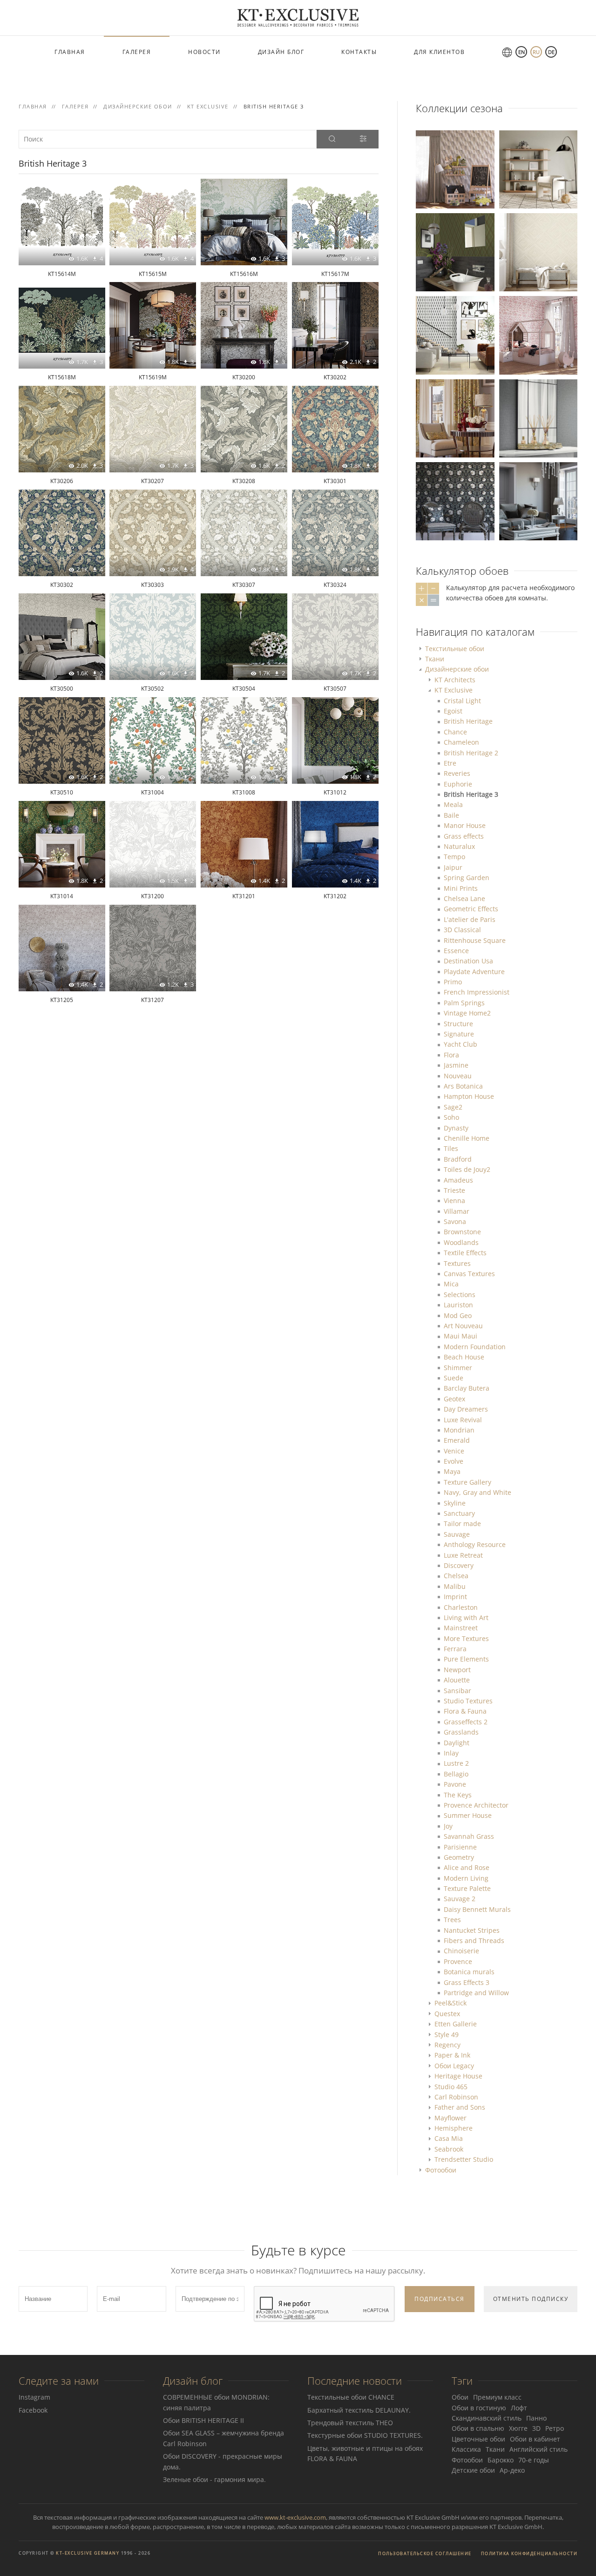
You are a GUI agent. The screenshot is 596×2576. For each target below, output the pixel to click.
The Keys (458, 1795)
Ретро (555, 2428)
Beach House (464, 1357)
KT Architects (455, 680)
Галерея (137, 52)
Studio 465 (451, 2087)
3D (536, 2428)
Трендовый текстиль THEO (350, 2423)
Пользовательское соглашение (425, 2553)
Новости (204, 52)
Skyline (455, 1503)
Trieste (454, 1190)
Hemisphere (454, 2128)
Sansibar (457, 1691)
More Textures (466, 1638)
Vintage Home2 (467, 1013)
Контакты (359, 52)
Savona (455, 1221)
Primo (453, 982)
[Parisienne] (538, 501)
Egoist (453, 711)
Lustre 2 (456, 1763)
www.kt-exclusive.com (295, 2517)
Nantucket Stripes (472, 1930)
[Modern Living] (538, 417)
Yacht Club (461, 1044)
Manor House (465, 825)
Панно (536, 2418)
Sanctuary (459, 1513)
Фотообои (441, 2170)
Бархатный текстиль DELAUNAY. (359, 2410)
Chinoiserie (461, 1951)
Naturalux (459, 846)
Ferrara (455, 1649)
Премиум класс (497, 2397)
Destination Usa (468, 961)
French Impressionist (477, 992)
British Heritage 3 (471, 794)
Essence (456, 951)
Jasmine (456, 1065)
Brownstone (462, 1232)
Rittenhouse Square (475, 940)
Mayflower (450, 2118)
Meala (453, 804)
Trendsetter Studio (464, 2159)
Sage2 (453, 1107)
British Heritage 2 (471, 753)
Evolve (454, 1461)
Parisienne (460, 1847)
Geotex (454, 1399)
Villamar (457, 1211)
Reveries (457, 773)
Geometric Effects (471, 909)
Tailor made (462, 1523)
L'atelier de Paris (470, 919)
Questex (447, 2014)
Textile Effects (465, 1253)
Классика (466, 2449)
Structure (458, 1024)
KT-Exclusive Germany (88, 2553)
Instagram (34, 2397)
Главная (70, 52)
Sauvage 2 (460, 1899)
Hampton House (469, 1096)
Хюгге (518, 2428)
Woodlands (461, 1242)
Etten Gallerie (456, 2024)
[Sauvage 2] (538, 169)
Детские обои (473, 2470)
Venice (454, 1451)
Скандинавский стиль (487, 2418)
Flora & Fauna (465, 1711)
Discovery (459, 1565)
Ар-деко (512, 2470)
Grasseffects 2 (466, 1722)
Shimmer (458, 1368)
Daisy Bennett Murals (477, 1909)
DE (551, 52)
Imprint (455, 1597)
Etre (450, 763)
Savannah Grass (469, 1836)
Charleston (461, 1607)
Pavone (455, 1784)
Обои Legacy (454, 2066)
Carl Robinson (456, 2097)
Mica (451, 1284)
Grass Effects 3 (467, 1982)
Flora (451, 1055)
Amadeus (458, 1180)
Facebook (33, 2410)
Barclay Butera (467, 1388)
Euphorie (458, 784)
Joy (448, 1826)
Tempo (454, 857)
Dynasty (456, 1128)
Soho (451, 1117)
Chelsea (456, 1576)
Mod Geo (458, 1315)
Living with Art (466, 1618)
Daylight (457, 1743)
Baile (451, 815)
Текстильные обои (455, 649)
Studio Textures (468, 1701)
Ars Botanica (463, 1086)
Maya (452, 1471)
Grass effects (464, 836)
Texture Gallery (467, 1482)
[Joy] (455, 169)
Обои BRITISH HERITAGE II (203, 2420)
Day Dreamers (466, 1409)
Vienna (454, 1201)
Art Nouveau (463, 1326)
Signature (459, 1034)
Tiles (451, 1148)
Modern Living (466, 1878)
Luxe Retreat (463, 1555)
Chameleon (461, 742)
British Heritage (468, 721)
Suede (454, 1378)
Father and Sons (460, 2107)
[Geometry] (455, 334)
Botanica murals (469, 1972)
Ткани (435, 659)
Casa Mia (449, 2138)
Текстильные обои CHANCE (351, 2397)
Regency (447, 2045)
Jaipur (453, 867)
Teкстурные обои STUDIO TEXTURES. (365, 2435)
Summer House (468, 1815)
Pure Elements (466, 1659)
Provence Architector (476, 1805)
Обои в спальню (478, 2428)
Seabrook (449, 2149)
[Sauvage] (455, 252)
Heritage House (458, 2076)
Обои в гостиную (479, 2408)
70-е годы (534, 2460)
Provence (458, 1961)
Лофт (519, 2408)
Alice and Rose (467, 1867)
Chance (455, 732)
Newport (457, 1670)
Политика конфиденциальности (529, 2553)
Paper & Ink (452, 2055)
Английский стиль (538, 2449)
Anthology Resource (475, 1544)
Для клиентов (439, 52)
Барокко (501, 2460)
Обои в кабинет (535, 2439)
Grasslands (461, 1732)
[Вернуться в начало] (298, 18)
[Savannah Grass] (538, 252)
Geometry (459, 1857)
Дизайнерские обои (457, 669)
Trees (452, 1920)
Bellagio (456, 1774)
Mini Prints (461, 888)
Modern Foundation (475, 1347)
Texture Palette (467, 1888)
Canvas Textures (469, 1274)
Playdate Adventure (474, 972)
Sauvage (457, 1534)
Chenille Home (467, 1138)
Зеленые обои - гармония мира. (214, 2479)
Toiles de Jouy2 (467, 1169)
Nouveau (458, 1076)
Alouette (457, 1680)
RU (536, 52)
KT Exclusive (454, 690)
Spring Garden (467, 878)
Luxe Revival (463, 1420)
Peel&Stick (450, 2003)
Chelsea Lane (464, 898)
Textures (457, 1263)
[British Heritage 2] (455, 417)
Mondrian (459, 1430)
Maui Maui (461, 1336)
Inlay (451, 1753)
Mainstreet (461, 1628)
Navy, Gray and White (477, 1492)
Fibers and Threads (474, 1940)
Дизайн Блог (281, 52)
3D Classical (462, 930)
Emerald (457, 1440)
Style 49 (447, 2035)
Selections (460, 1295)
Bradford (458, 1159)
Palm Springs (464, 1003)
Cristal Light (462, 701)
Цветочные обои (478, 2439)
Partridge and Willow (476, 1993)
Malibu (455, 1586)
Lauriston (458, 1305)
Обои (460, 2397)
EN (521, 52)
